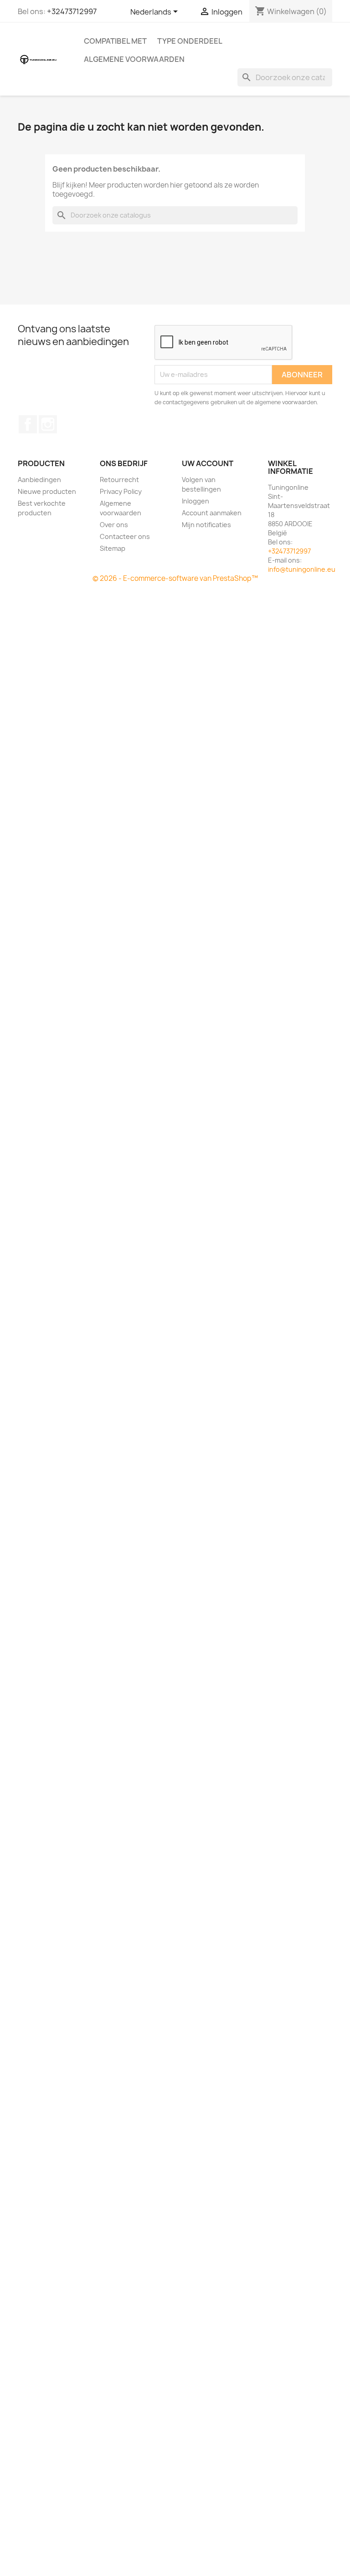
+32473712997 (72, 11)
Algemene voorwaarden (134, 59)
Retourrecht (119, 480)
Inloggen (196, 501)
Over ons (114, 525)
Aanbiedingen (39, 480)
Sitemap (113, 548)
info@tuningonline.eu (302, 569)
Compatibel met (115, 41)
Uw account (208, 463)
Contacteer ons (125, 536)
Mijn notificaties (206, 525)
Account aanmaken (212, 513)
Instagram (48, 424)
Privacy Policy (121, 491)
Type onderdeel (190, 41)
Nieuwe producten (47, 491)
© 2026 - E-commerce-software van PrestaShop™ (175, 578)
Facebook (28, 424)
